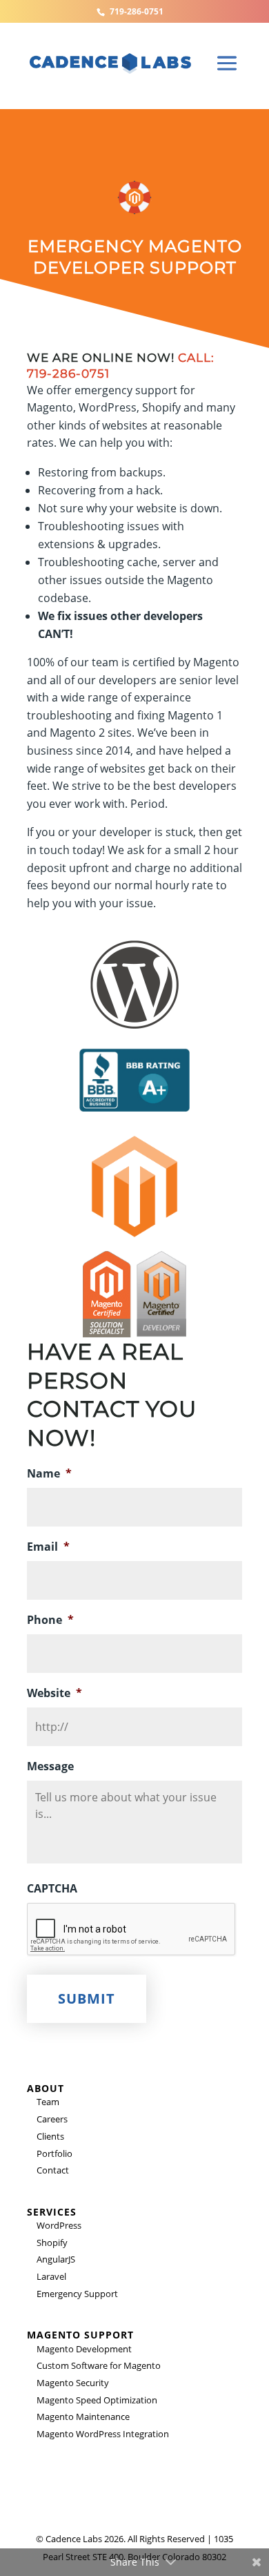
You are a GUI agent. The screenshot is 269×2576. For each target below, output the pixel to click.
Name (49, 1474)
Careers (52, 2119)
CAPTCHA (52, 1889)
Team (48, 2102)
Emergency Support (77, 2294)
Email (48, 1547)
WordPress (59, 2225)
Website (54, 1693)
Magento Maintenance (83, 2417)
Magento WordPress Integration (103, 2434)
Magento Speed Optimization (97, 2400)
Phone (50, 1620)
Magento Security (73, 2383)
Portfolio (54, 2153)
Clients (50, 2136)
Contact (53, 2170)
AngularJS (56, 2259)
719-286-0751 (137, 11)
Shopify (52, 2243)
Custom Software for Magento (99, 2365)
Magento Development (84, 2349)
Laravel (51, 2276)
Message (50, 1766)
